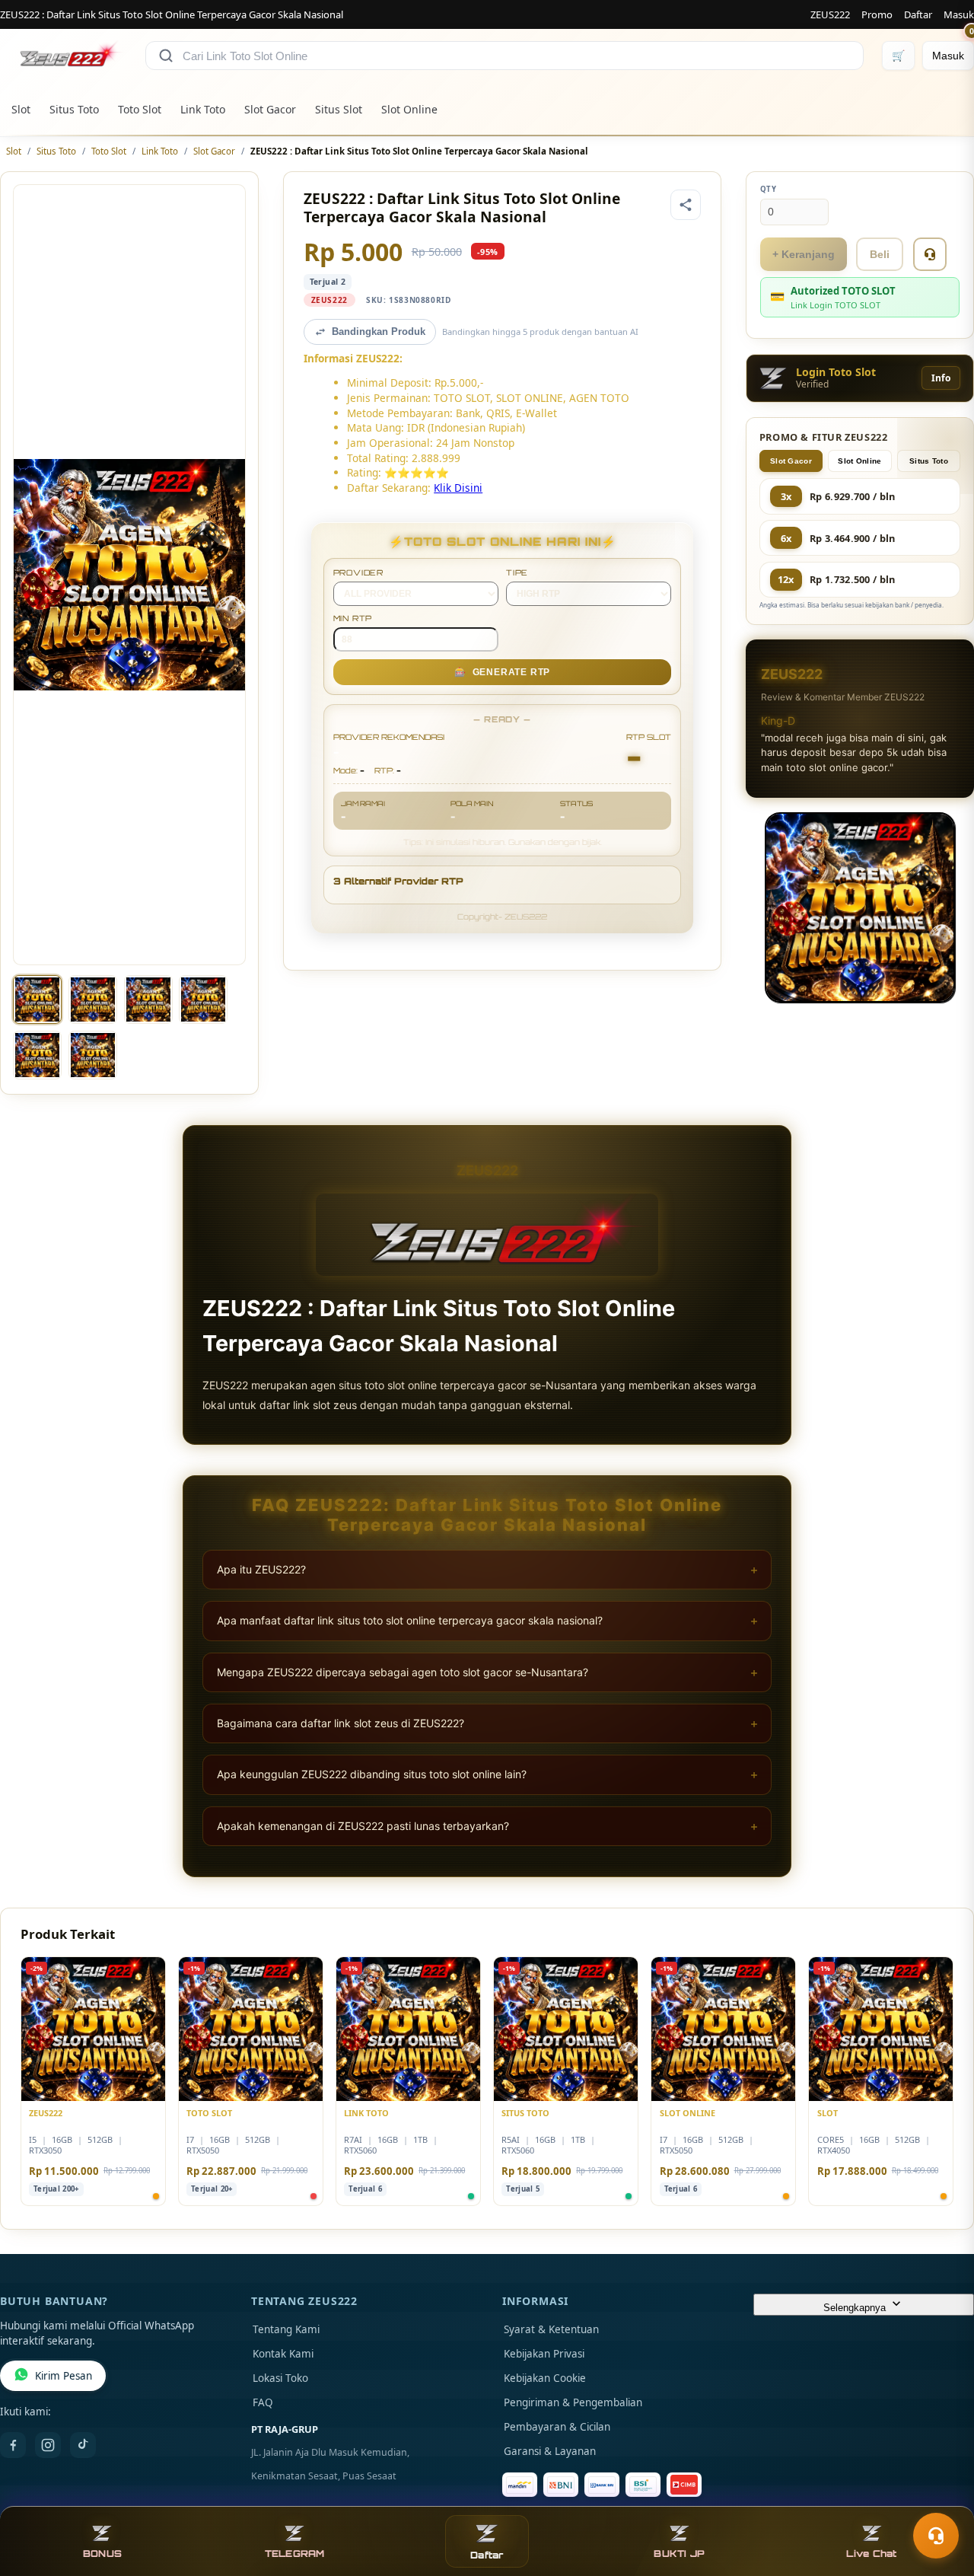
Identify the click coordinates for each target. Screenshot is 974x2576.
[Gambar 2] (93, 999)
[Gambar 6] (93, 1055)
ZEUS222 (830, 14)
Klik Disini (458, 488)
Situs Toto (74, 109)
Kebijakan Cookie (545, 2378)
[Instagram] (48, 2445)
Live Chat (871, 2554)
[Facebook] (13, 2445)
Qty (769, 189)
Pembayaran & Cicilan (557, 2427)
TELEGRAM (295, 2554)
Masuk (959, 14)
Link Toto (203, 109)
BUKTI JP (679, 2554)
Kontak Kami (283, 2354)
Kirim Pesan (64, 2376)
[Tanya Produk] (930, 254)
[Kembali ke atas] (941, 2498)
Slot (21, 109)
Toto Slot (140, 109)
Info (941, 378)
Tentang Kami (286, 2329)
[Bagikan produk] (686, 205)
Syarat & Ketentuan (551, 2329)
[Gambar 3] (148, 999)
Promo (877, 14)
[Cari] (166, 56)
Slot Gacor (270, 109)
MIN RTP (353, 618)
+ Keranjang (804, 254)
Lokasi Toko (280, 2378)
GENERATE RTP (502, 672)
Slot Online (409, 109)
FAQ (263, 2402)
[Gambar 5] (37, 1055)
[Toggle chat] (936, 2536)
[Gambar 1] (37, 999)
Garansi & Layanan (550, 2451)
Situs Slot (339, 109)
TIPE (517, 572)
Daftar (918, 14)
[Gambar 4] (203, 999)
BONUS (102, 2554)
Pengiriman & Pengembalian (573, 2402)
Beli (880, 254)
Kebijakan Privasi (544, 2354)
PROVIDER (358, 572)
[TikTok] (83, 2445)
